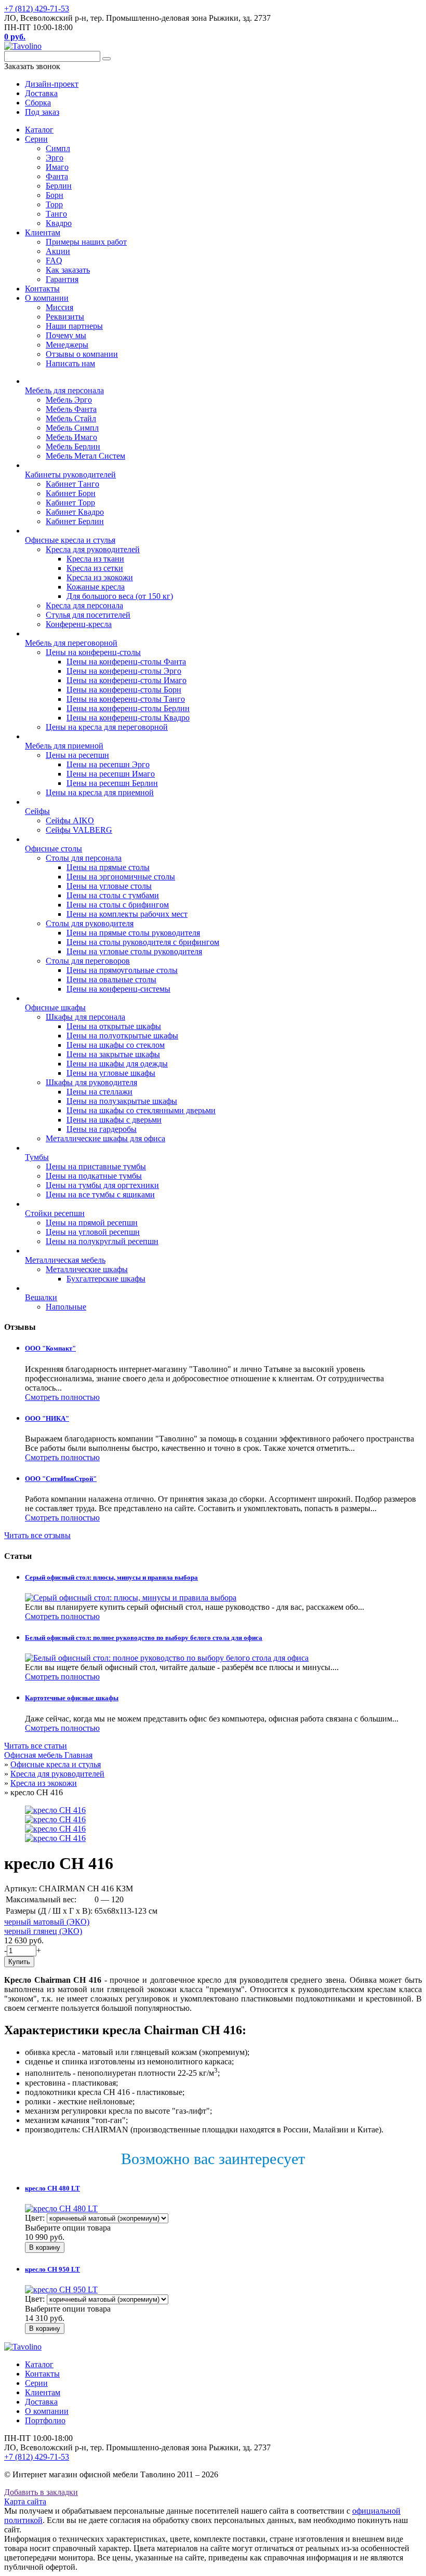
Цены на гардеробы (102, 1129)
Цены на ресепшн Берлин (112, 783)
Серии (36, 139)
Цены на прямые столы (108, 867)
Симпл (58, 148)
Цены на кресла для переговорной (107, 727)
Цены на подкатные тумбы (94, 1176)
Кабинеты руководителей (70, 475)
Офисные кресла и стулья (70, 540)
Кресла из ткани (95, 559)
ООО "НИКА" (47, 1418)
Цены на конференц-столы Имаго (127, 680)
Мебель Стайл (71, 418)
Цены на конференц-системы (118, 989)
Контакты (42, 289)
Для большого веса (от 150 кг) (120, 596)
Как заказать (68, 270)
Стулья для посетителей (88, 615)
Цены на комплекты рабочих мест (127, 914)
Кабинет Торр (70, 503)
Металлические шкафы (87, 1269)
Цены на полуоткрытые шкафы (122, 1036)
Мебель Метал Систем (85, 456)
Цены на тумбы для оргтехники (102, 1185)
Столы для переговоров (88, 961)
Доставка (41, 2402)
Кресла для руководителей (93, 549)
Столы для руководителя (90, 923)
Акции (58, 251)
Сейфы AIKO (70, 820)
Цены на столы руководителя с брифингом (143, 942)
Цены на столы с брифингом (118, 905)
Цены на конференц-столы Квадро (128, 718)
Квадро (59, 223)
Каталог (39, 130)
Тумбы (37, 1157)
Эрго (55, 158)
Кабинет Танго (72, 484)
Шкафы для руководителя (91, 1082)
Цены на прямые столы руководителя (133, 933)
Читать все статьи (36, 1746)
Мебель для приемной (64, 746)
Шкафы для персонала (85, 1017)
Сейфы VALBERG (79, 830)
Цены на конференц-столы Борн (124, 690)
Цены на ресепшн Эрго (108, 764)
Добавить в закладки (41, 2492)
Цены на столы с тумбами (113, 895)
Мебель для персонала (64, 390)
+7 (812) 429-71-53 (37, 9)
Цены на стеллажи (99, 1092)
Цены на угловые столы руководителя (134, 951)
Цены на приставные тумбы (96, 1166)
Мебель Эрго (69, 400)
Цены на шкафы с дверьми (114, 1120)
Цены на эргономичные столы (121, 877)
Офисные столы (54, 849)
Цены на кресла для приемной (100, 792)
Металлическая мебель (65, 1260)
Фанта (57, 176)
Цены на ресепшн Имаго (111, 774)
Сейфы (37, 811)
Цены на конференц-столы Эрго (124, 671)
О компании (47, 298)
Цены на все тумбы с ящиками (100, 1194)
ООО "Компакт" (50, 1348)
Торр (54, 204)
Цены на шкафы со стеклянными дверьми (141, 1110)
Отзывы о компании (82, 354)
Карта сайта (25, 2501)
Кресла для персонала (84, 605)
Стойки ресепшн (55, 1213)
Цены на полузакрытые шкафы (122, 1101)
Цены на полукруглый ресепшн (102, 1241)
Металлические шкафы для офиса (105, 1138)
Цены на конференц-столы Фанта (126, 662)
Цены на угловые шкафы (111, 1073)
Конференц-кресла (79, 624)
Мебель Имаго (71, 437)
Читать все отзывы (37, 1535)
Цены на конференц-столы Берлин (128, 708)
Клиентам (43, 232)
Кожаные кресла (96, 587)
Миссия (59, 307)
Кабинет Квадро (75, 512)
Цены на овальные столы (111, 979)
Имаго (57, 167)
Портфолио (45, 2420)
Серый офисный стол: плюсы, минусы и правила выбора (111, 1577)
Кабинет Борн (71, 493)
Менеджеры (67, 345)
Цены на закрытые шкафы (113, 1054)
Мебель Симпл (72, 428)
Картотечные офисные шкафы (72, 1698)
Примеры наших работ (86, 242)
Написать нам (70, 363)
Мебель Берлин (73, 446)
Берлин (59, 186)
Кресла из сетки (95, 568)
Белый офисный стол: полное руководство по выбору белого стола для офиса (144, 1638)
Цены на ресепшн (77, 755)
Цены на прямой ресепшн (92, 1223)
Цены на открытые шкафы (114, 1026)
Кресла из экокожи (100, 577)
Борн (55, 195)
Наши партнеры (74, 326)
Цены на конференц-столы (93, 652)
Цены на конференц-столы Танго (126, 699)
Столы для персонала (84, 858)
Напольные (66, 1307)
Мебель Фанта (71, 409)
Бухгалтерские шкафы (106, 1279)
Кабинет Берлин (75, 521)
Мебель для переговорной (71, 643)
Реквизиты (65, 317)
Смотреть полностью (62, 1397)
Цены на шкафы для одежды (117, 1064)
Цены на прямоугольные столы (122, 970)
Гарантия (62, 279)
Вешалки (41, 1297)
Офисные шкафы (55, 1007)
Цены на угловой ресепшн (93, 1232)
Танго (56, 214)
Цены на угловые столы (109, 886)
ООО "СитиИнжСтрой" (61, 1479)
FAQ (54, 261)
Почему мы (66, 335)
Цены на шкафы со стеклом (116, 1045)
